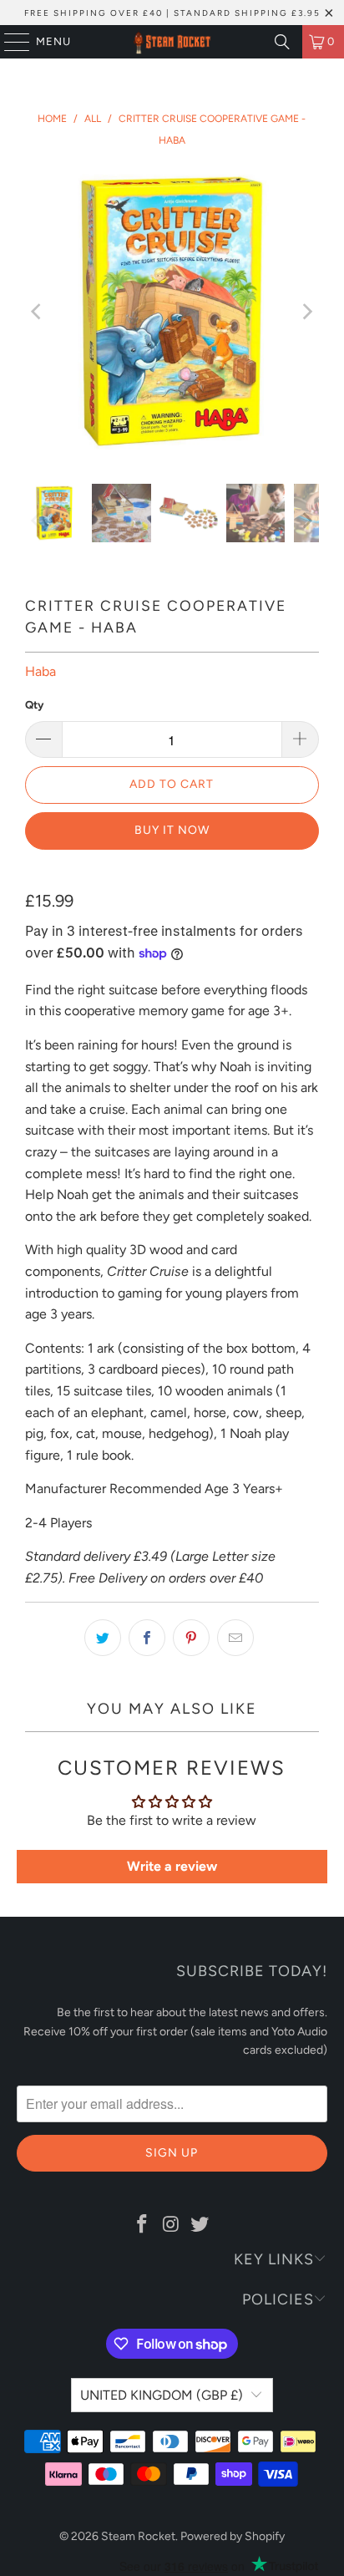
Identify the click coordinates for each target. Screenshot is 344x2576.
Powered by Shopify (233, 2536)
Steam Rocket (138, 2536)
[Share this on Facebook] (147, 1638)
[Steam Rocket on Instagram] (171, 2225)
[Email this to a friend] (235, 1638)
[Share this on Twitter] (103, 1638)
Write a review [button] (172, 1866)
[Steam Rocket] (172, 42)
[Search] (282, 42)
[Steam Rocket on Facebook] (142, 2225)
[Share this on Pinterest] (191, 1638)
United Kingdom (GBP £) (162, 2395)
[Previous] (38, 312)
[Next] (306, 312)
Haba (40, 671)
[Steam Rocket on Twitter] (200, 2225)
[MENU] (9, 42)
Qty (34, 705)
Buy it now (172, 830)
